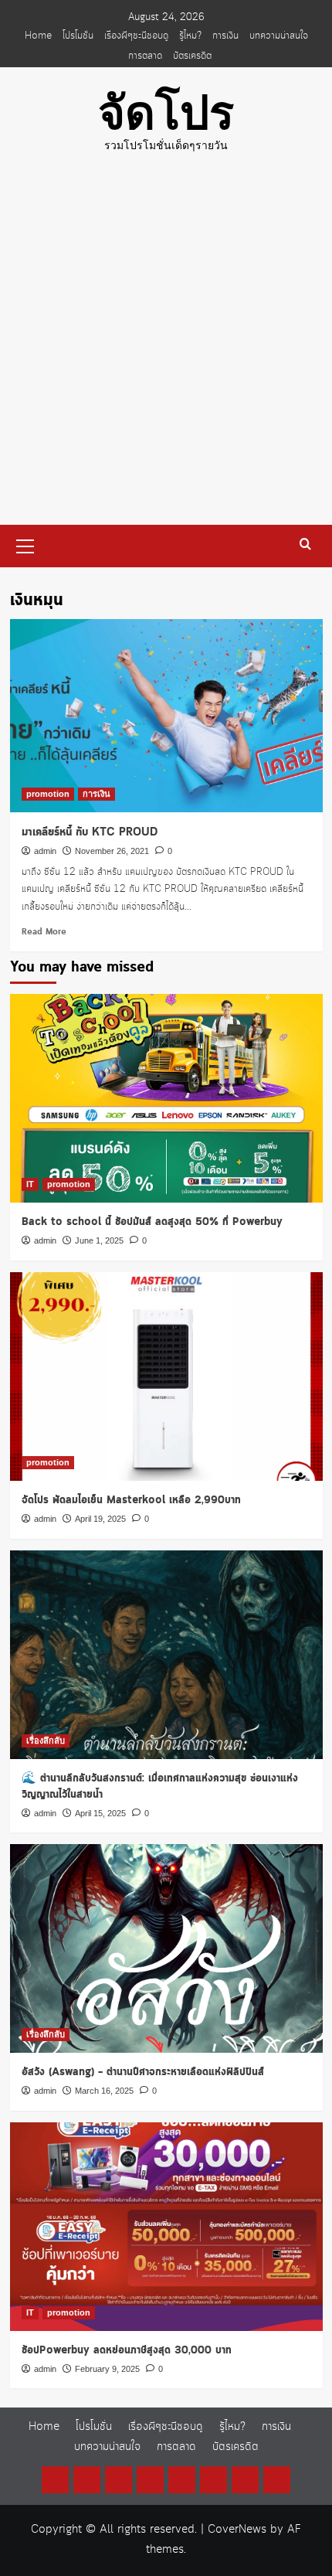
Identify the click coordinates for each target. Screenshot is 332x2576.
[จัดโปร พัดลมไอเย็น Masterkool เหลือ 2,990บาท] (166, 1376)
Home (38, 36)
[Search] (305, 544)
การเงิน (225, 36)
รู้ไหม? (190, 36)
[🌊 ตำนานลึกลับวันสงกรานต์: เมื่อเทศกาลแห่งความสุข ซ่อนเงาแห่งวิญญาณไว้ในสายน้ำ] (166, 1655)
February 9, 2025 (107, 2369)
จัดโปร (166, 113)
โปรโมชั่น (78, 36)
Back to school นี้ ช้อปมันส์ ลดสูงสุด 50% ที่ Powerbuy (152, 1222)
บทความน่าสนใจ (279, 36)
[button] (25, 544)
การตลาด (145, 56)
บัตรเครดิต (192, 56)
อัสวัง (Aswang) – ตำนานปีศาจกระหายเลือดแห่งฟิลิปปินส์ (143, 2072)
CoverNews (237, 2530)
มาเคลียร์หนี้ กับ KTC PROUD (90, 832)
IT (30, 1184)
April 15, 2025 (100, 1813)
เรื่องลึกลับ (46, 1741)
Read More (44, 932)
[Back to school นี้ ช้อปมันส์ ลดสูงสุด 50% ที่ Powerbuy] (166, 1098)
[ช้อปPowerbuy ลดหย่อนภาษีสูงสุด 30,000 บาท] (166, 2227)
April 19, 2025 (100, 1519)
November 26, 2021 (112, 851)
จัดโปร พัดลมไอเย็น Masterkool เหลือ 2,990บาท (131, 1500)
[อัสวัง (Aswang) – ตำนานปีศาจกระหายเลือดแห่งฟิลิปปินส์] (166, 1948)
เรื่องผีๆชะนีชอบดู (136, 36)
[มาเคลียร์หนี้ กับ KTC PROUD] (166, 716)
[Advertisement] (166, 351)
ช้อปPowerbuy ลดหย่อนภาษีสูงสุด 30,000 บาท (127, 2350)
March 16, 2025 (104, 2091)
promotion (48, 794)
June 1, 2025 (99, 1240)
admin (45, 851)
